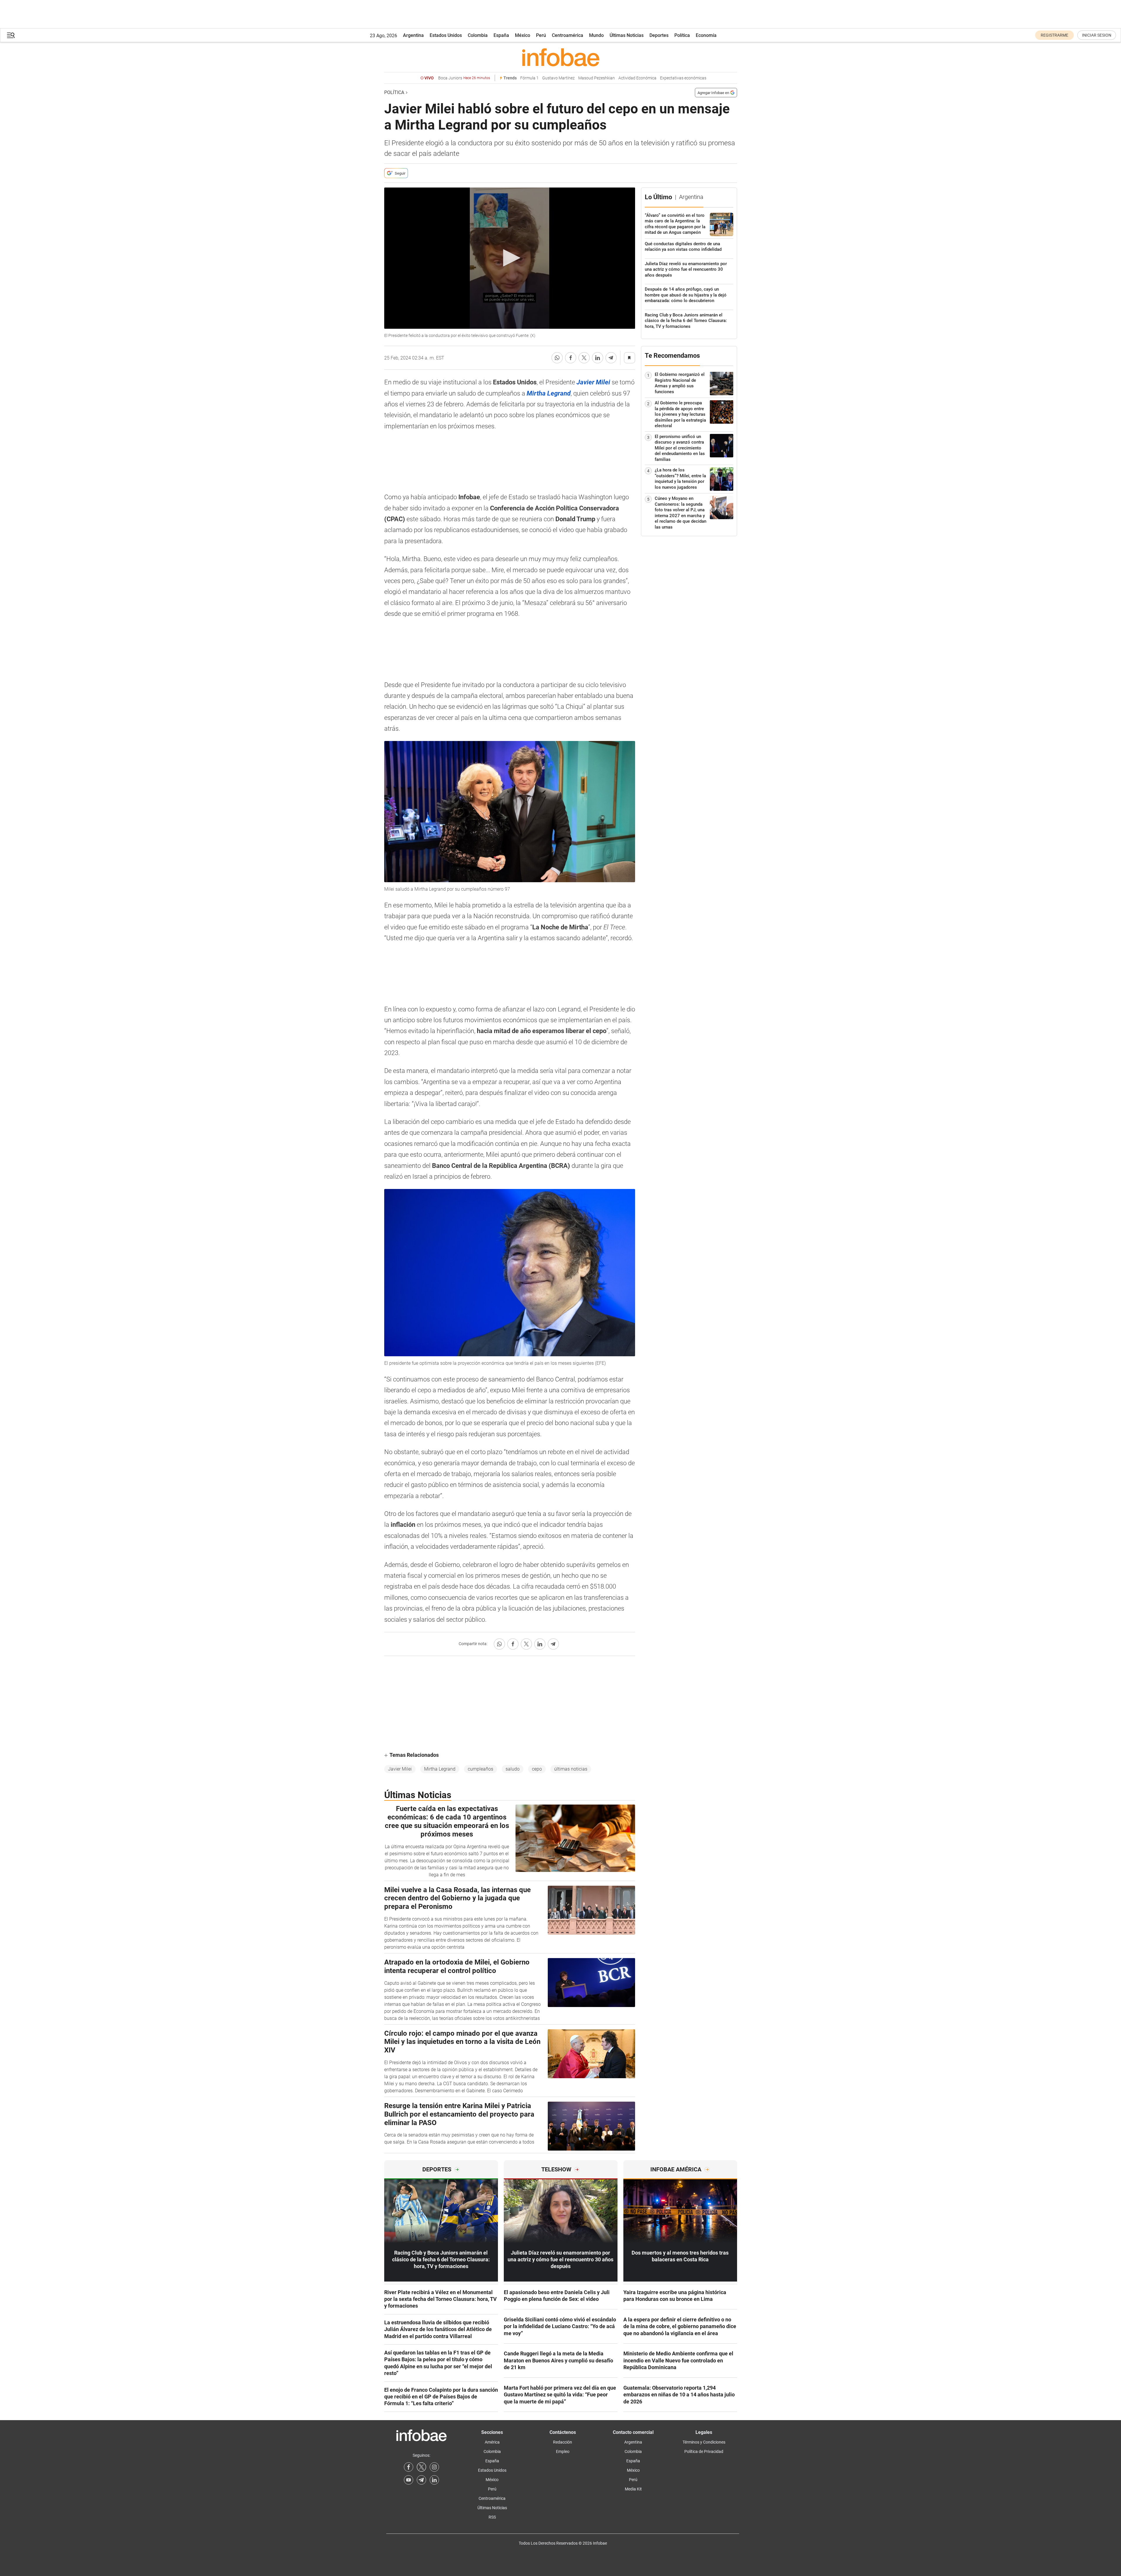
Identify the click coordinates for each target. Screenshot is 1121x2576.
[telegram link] (421, 2480)
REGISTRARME (1054, 35)
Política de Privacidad (704, 2451)
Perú (541, 35)
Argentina (413, 35)
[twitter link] (421, 2467)
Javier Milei (400, 1769)
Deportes (659, 35)
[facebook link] (409, 2467)
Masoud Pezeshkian (597, 78)
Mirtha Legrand (440, 1769)
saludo (513, 1769)
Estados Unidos (446, 35)
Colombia (478, 35)
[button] (11, 35)
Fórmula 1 (529, 78)
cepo (537, 1769)
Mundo (596, 35)
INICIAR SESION (1097, 35)
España (501, 35)
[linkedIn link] (434, 2480)
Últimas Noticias (627, 35)
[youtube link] (409, 2480)
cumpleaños (480, 1769)
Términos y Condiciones (704, 2442)
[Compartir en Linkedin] (598, 358)
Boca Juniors (464, 78)
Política (682, 35)
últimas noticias (571, 1769)
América (492, 2442)
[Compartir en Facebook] (571, 358)
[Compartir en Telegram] (611, 358)
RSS (492, 2517)
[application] (510, 258)
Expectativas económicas (683, 78)
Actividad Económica (637, 78)
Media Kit (633, 2489)
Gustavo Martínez (558, 78)
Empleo (563, 2451)
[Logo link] (561, 57)
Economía (706, 35)
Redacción (563, 2442)
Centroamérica (568, 35)
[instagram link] (434, 2467)
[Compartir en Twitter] (584, 358)
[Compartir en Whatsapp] (557, 358)
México (523, 35)
